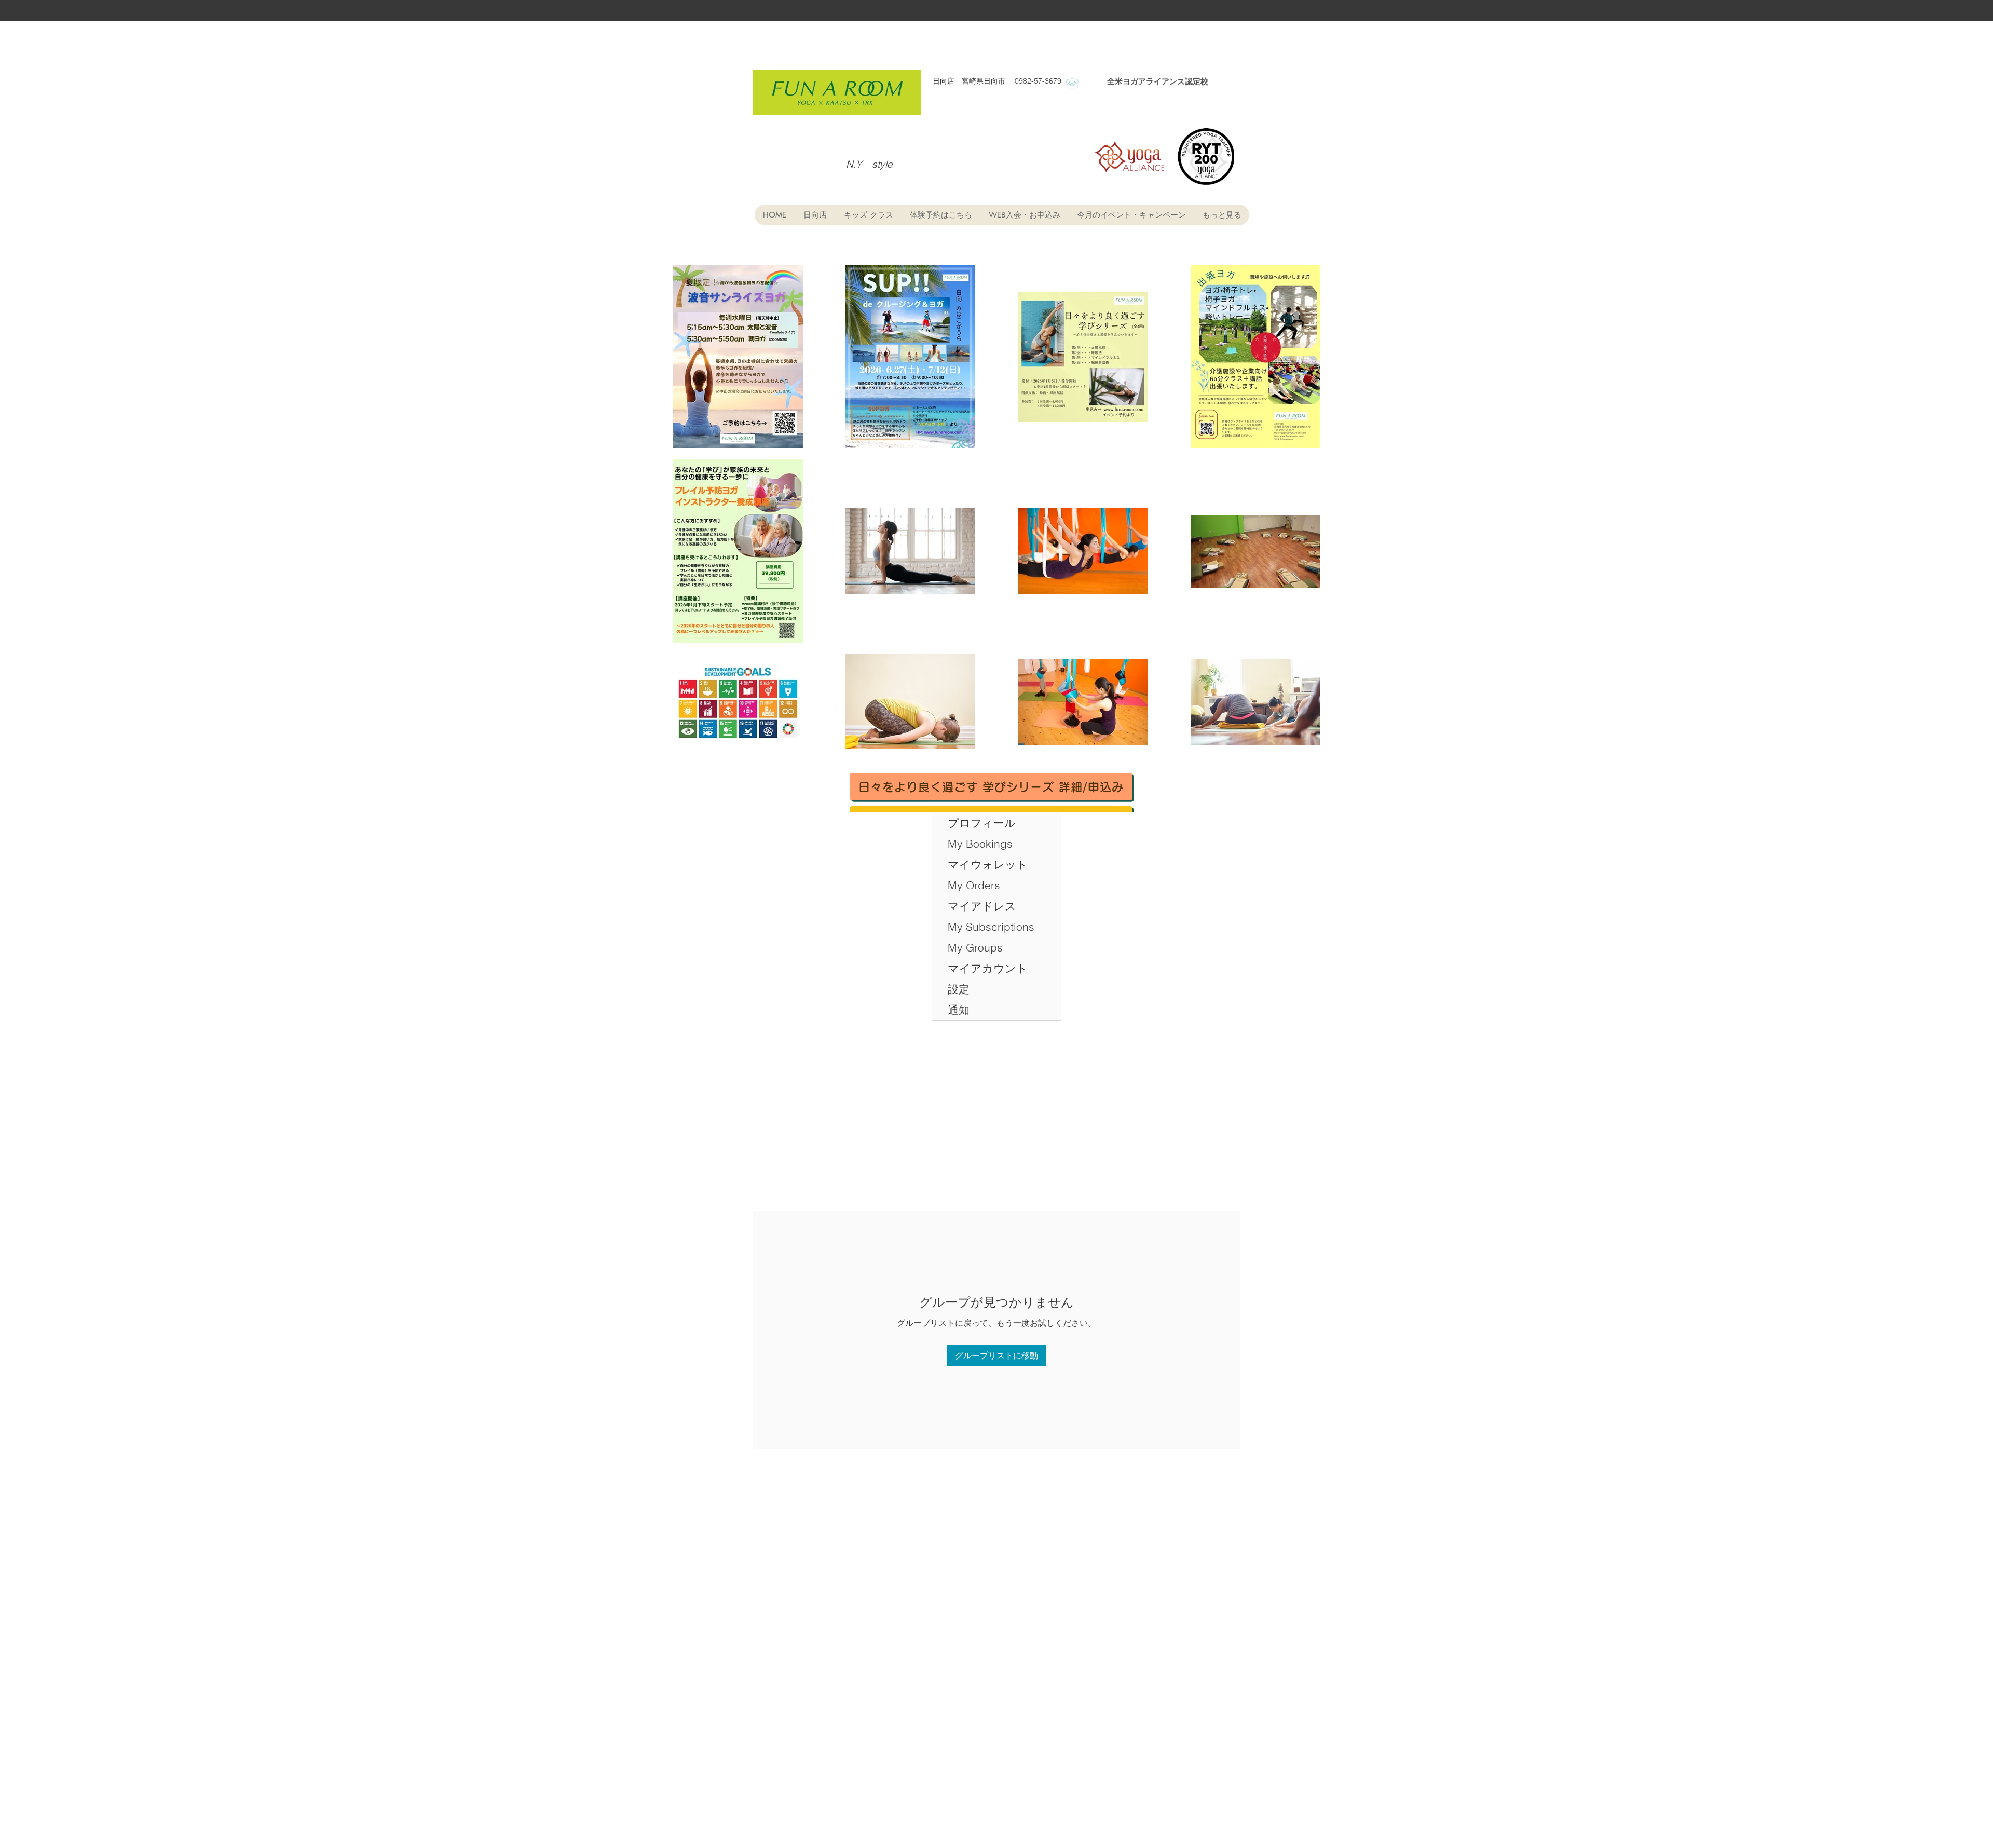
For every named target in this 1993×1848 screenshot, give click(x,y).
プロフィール (982, 823)
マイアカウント (988, 968)
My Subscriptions (991, 927)
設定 (959, 989)
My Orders (974, 885)
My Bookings (980, 844)
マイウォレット (988, 864)
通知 (959, 1010)
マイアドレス (982, 906)
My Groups (975, 947)
